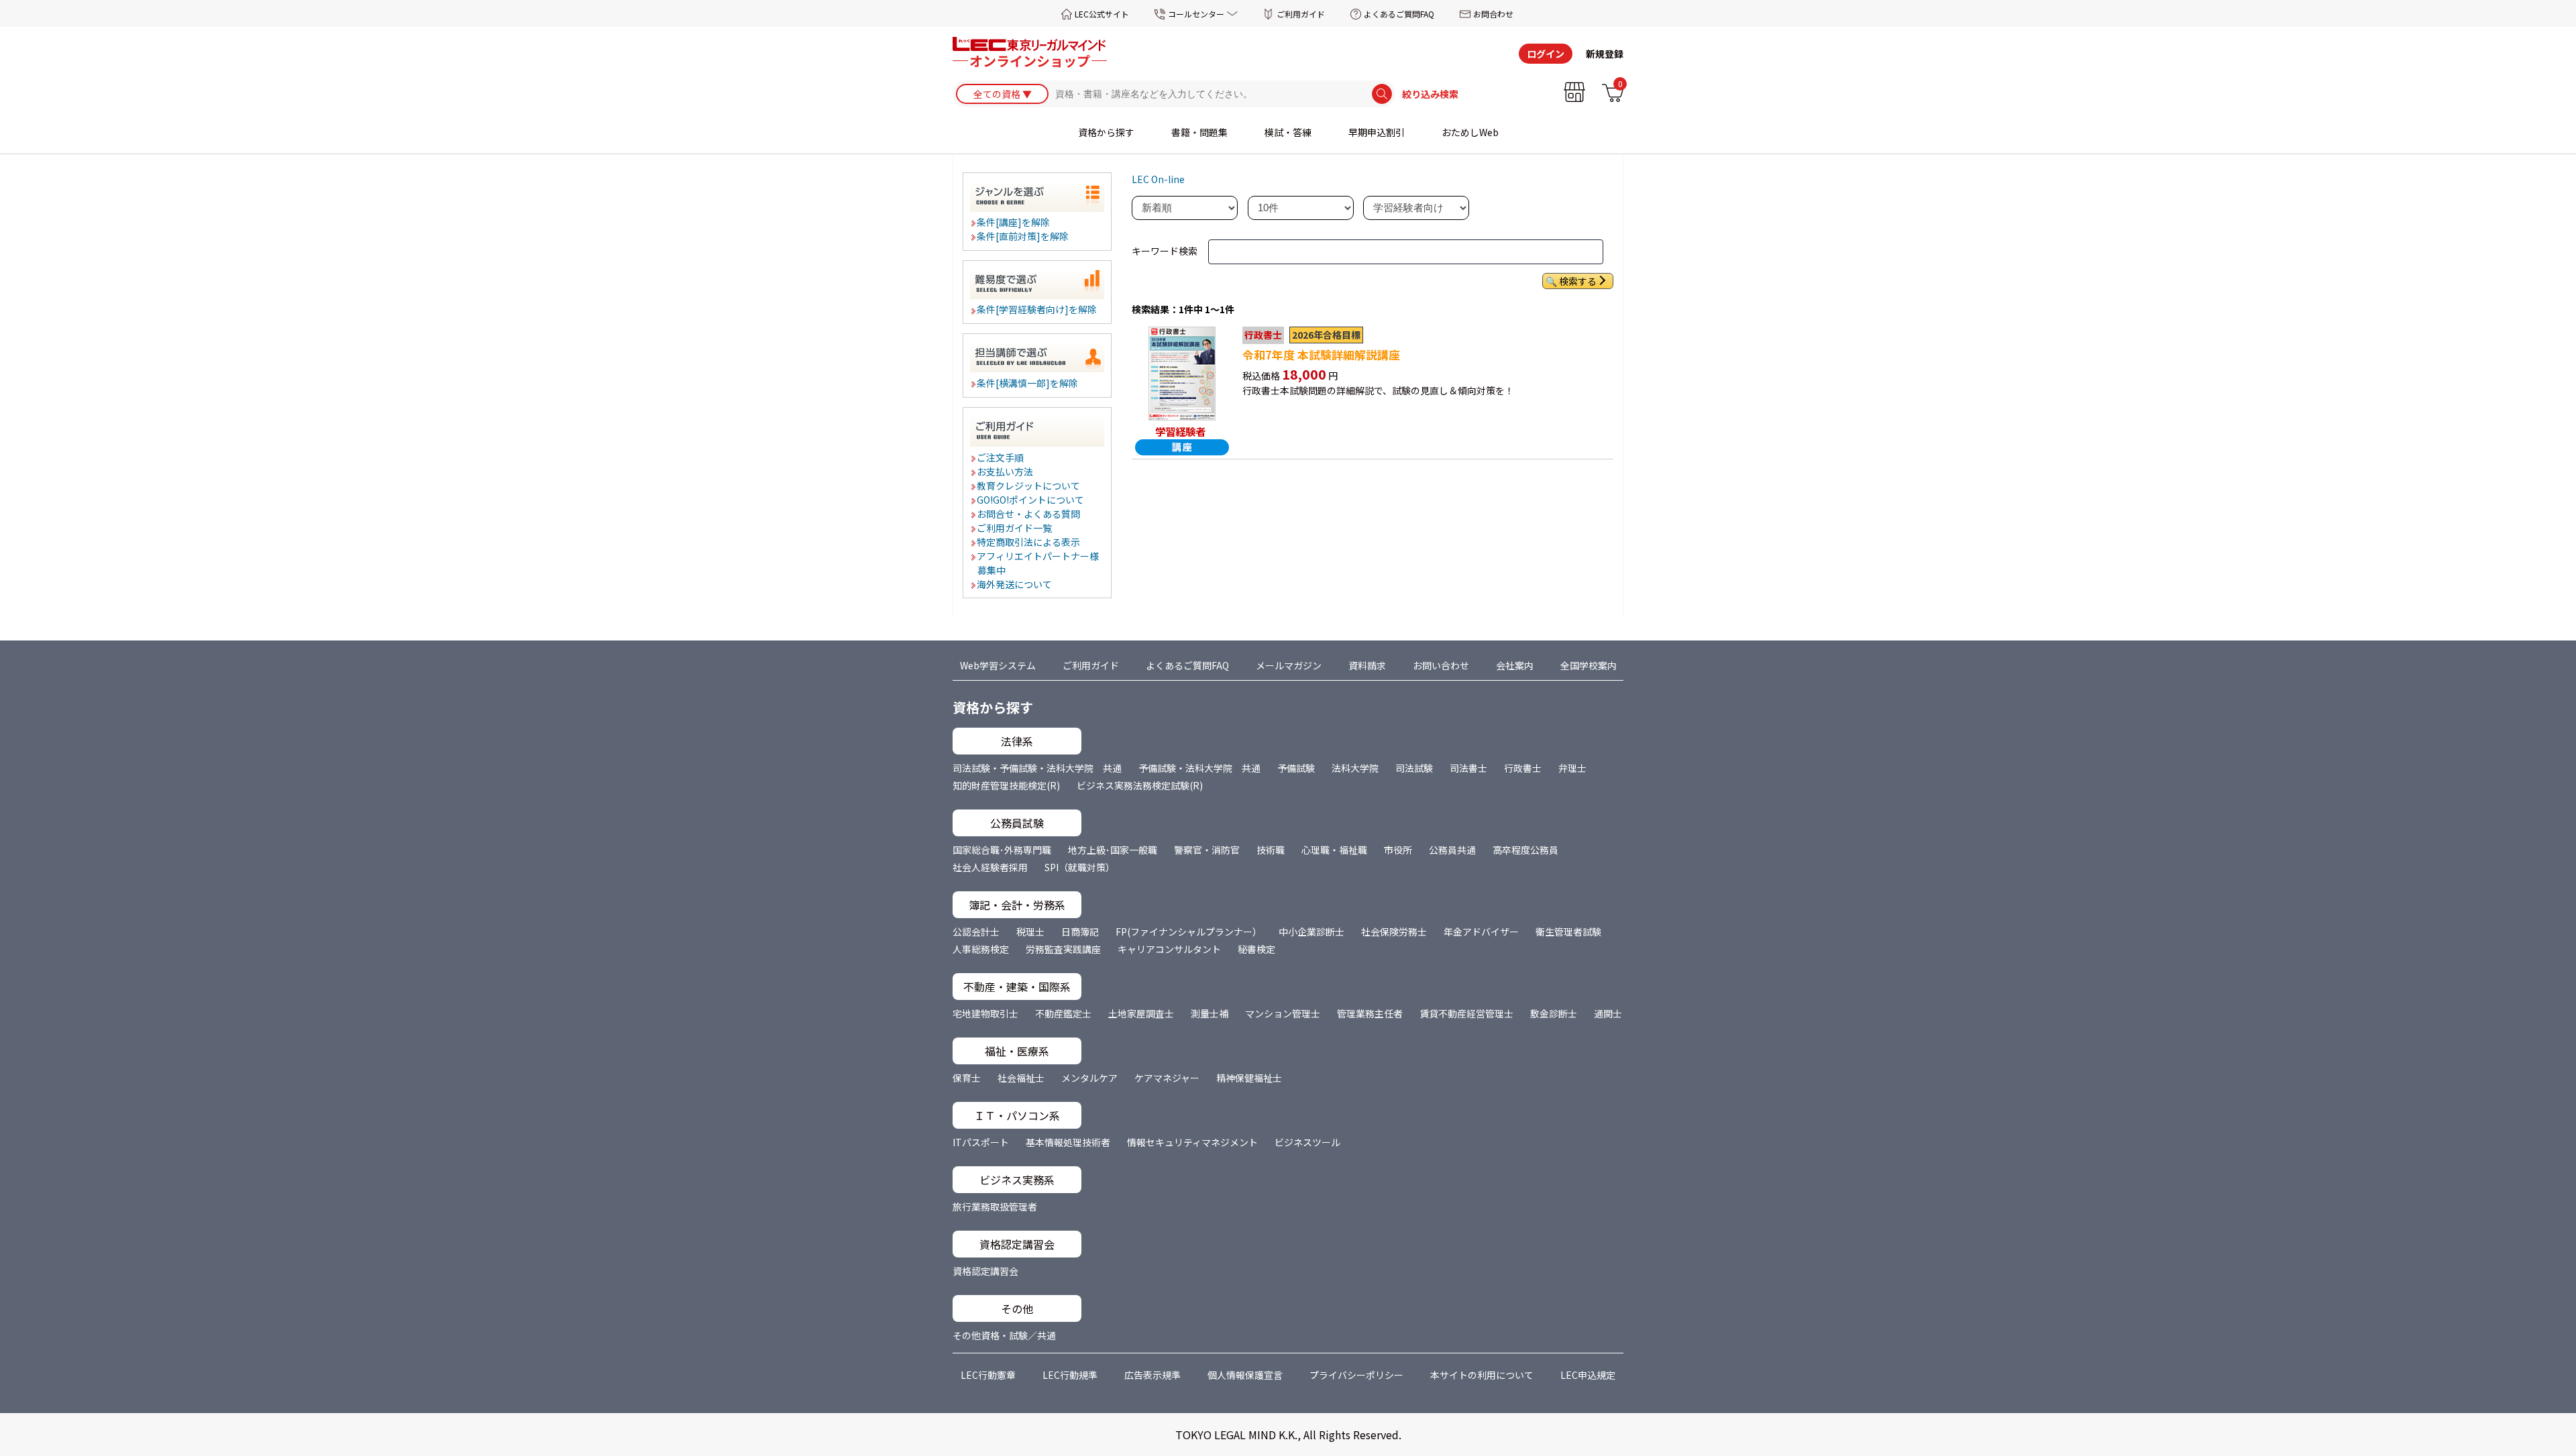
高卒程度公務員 (1525, 850)
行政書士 (1523, 768)
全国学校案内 (1589, 665)
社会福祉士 (1021, 1078)
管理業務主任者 (1370, 1013)
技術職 (1271, 850)
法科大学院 (1355, 768)
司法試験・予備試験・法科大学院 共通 (1037, 768)
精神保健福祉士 (1249, 1078)
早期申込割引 (1377, 132)
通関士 (1608, 1013)
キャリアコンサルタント (1169, 949)
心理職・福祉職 (1334, 850)
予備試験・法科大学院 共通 (1199, 768)
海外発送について (1015, 584)
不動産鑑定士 (1063, 1013)
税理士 (1030, 932)
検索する (1578, 281)
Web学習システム (998, 665)
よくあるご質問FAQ (1399, 14)
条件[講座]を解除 (1014, 222)
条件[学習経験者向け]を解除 (1037, 309)
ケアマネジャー (1167, 1078)
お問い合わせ (1441, 665)
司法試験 (1414, 768)
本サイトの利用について (1482, 1375)
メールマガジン (1289, 665)
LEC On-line (1158, 179)
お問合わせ (1493, 14)
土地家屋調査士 (1141, 1013)
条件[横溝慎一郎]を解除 (1028, 383)
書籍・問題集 (1199, 132)
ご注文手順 (1001, 457)
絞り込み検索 (1430, 94)
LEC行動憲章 (988, 1375)
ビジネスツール (1307, 1142)
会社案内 (1515, 665)
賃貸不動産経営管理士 (1466, 1013)
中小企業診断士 (1311, 932)
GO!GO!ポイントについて (1031, 500)
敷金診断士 (1554, 1013)
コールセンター (1196, 14)
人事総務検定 (981, 949)
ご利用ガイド (1301, 14)
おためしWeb (1470, 132)
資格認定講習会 (985, 1271)
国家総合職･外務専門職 (1002, 850)
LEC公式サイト (1102, 14)
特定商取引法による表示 (1029, 542)
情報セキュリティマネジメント (1192, 1142)
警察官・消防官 (1207, 850)
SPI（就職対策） (1080, 867)
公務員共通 (1452, 850)
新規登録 (1605, 54)
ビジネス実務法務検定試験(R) (1140, 785)
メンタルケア (1089, 1078)
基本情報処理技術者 (1068, 1142)
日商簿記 (1080, 932)
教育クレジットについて (1029, 486)
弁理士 (1572, 768)
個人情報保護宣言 (1245, 1375)
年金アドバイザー (1481, 932)
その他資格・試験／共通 (1004, 1335)
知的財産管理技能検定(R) (1006, 785)
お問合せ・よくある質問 (1029, 514)
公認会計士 (976, 932)
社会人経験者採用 (990, 867)
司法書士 (1468, 768)
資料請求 (1367, 665)
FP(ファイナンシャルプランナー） (1189, 932)
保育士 (967, 1078)
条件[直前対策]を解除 (1023, 236)
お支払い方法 (1006, 471)
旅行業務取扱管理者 (995, 1207)
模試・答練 (1288, 132)
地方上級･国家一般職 (1113, 850)
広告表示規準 (1152, 1375)
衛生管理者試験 (1568, 932)
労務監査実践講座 (1063, 949)
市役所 (1398, 850)
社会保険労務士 (1394, 932)
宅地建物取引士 (985, 1013)
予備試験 (1296, 768)
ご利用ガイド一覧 (1015, 528)
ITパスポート (981, 1142)
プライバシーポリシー (1356, 1375)
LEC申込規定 (1588, 1375)
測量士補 (1210, 1013)
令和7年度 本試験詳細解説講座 (1321, 355)
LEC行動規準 (1070, 1375)
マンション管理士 (1283, 1013)
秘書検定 (1256, 949)
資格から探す (1106, 132)
